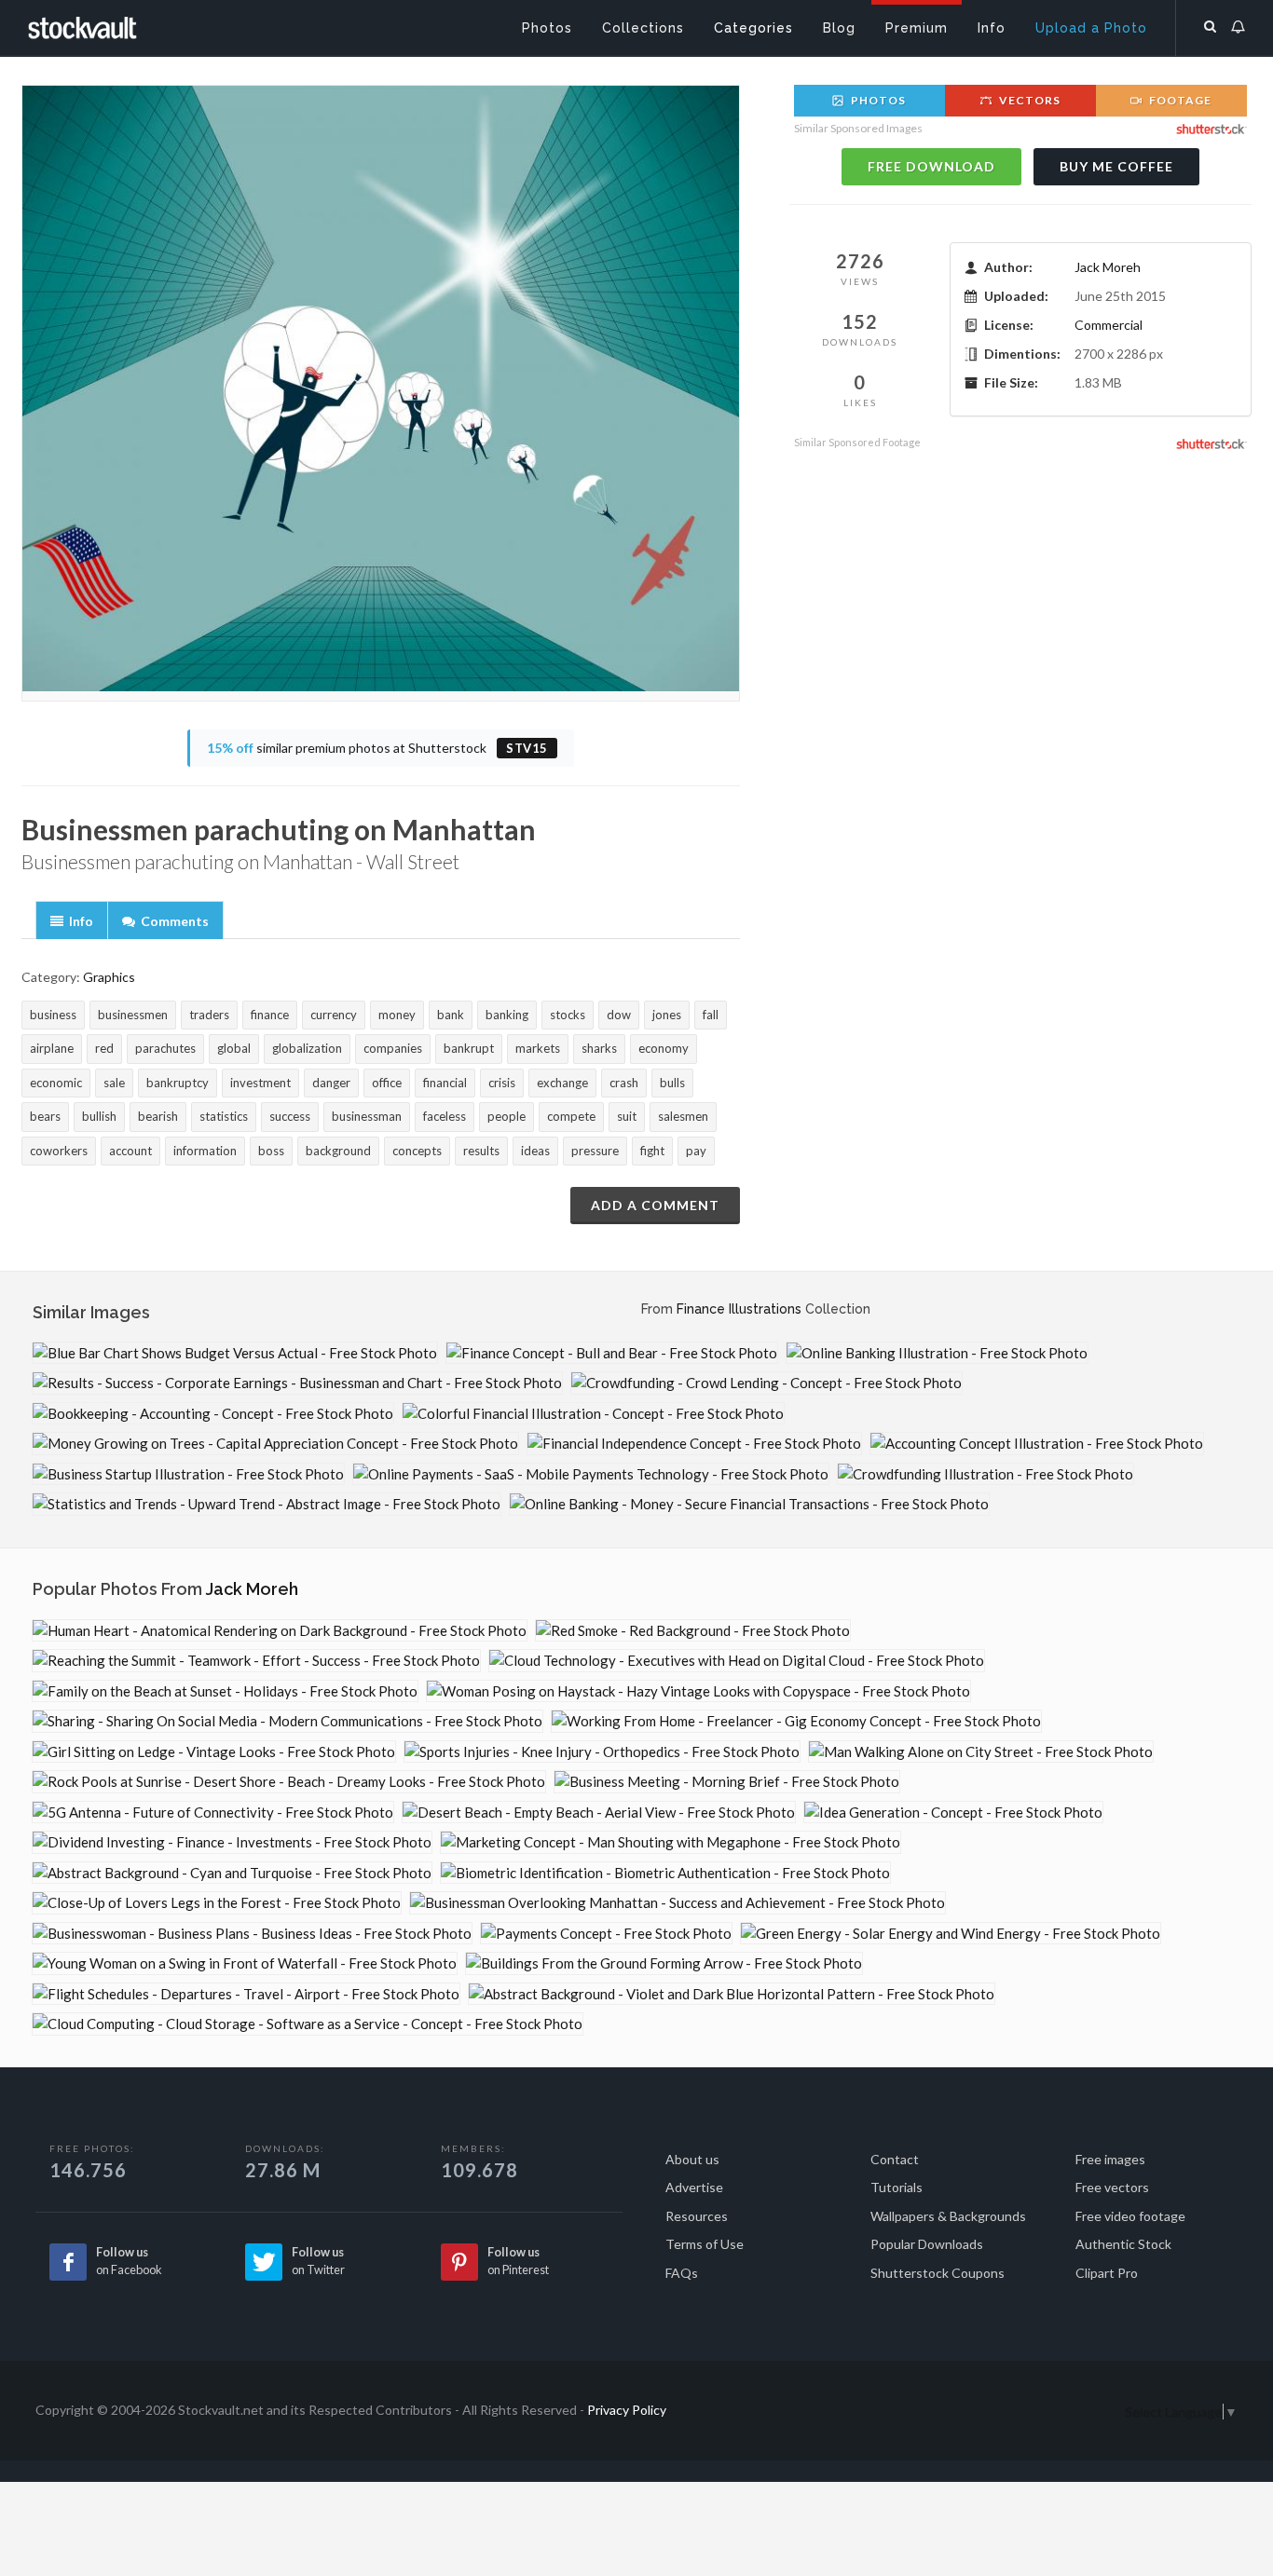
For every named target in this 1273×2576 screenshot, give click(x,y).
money (397, 1015)
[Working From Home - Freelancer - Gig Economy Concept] (796, 1721)
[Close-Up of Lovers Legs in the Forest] (217, 1903)
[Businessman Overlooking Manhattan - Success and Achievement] (678, 1903)
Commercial (1109, 325)
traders (209, 1015)
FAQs (682, 2273)
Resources (697, 2216)
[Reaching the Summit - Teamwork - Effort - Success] (256, 1661)
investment (260, 1083)
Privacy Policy (627, 2410)
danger (331, 1083)
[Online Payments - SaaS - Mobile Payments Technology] (591, 1474)
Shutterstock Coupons (938, 2273)
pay (696, 1151)
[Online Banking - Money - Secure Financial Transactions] (749, 1504)
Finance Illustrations (739, 1309)
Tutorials (897, 2187)
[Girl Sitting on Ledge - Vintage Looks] (214, 1752)
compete (571, 1116)
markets (538, 1048)
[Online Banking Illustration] (937, 1353)
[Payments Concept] (606, 1934)
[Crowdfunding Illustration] (986, 1474)
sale (114, 1083)
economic (56, 1083)
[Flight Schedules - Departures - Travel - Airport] (246, 1994)
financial (445, 1083)
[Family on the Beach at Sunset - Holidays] (225, 1691)
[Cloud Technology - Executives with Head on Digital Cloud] (737, 1661)
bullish (99, 1116)
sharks (599, 1048)
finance (270, 1015)
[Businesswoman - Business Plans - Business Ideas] (252, 1934)
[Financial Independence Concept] (694, 1444)
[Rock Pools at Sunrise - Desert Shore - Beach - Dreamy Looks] (289, 1782)
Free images (1110, 2159)
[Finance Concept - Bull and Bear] (612, 1353)
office (387, 1083)
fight (652, 1151)
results (481, 1151)
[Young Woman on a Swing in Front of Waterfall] (245, 1963)
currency (334, 1015)
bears (45, 1116)
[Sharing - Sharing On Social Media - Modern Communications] (287, 1721)
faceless (445, 1116)
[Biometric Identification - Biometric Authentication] (665, 1873)
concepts (417, 1151)
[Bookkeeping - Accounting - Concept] (213, 1414)
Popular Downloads (927, 2244)
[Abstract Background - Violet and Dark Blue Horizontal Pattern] (732, 1994)
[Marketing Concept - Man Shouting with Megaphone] (671, 1842)
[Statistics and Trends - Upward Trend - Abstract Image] (267, 1504)
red (104, 1048)
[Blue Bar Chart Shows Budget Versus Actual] (235, 1353)
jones (667, 1015)
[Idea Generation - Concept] (953, 1813)
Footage (1179, 100)
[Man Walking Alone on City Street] (981, 1752)
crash (624, 1083)
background (338, 1151)
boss (271, 1151)
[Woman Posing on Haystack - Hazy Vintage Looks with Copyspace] (698, 1691)
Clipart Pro (1107, 2273)
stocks (568, 1015)
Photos (877, 100)
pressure (595, 1151)
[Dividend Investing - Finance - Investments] (232, 1842)
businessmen (133, 1015)
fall (711, 1015)
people (506, 1116)
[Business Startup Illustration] (188, 1474)
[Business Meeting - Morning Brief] (727, 1782)
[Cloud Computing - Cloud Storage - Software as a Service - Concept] (308, 2024)
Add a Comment (655, 1205)
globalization (307, 1048)
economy (664, 1048)
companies (393, 1048)
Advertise (694, 2187)
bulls (672, 1083)
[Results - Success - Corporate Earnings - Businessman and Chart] (297, 1383)
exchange (562, 1083)
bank (451, 1015)
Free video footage (1130, 2216)
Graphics (109, 977)
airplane (52, 1048)
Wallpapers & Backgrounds (948, 2216)
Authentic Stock (1123, 2244)
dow (619, 1015)
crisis (502, 1083)
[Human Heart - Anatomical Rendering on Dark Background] (280, 1631)
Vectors (1028, 100)
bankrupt (469, 1048)
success (290, 1116)
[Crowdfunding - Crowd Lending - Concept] (767, 1383)
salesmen (683, 1116)
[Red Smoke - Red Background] (693, 1631)
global (234, 1048)
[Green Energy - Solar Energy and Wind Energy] (951, 1934)
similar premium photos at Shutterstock (377, 748)
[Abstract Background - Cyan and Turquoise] (232, 1873)
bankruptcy (178, 1083)
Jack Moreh (1108, 267)
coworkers (59, 1151)
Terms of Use (705, 2244)
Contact (895, 2159)
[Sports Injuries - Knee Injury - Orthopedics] (602, 1752)
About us (692, 2159)
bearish (158, 1116)
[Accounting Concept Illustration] (1037, 1444)
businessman (367, 1116)
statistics (224, 1116)
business (53, 1015)
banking (507, 1015)
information (205, 1151)
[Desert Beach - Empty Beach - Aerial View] (599, 1813)
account (130, 1151)
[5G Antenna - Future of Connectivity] (213, 1813)
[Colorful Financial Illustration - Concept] (593, 1414)
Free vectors (1112, 2187)
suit (627, 1116)
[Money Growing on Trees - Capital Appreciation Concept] (275, 1444)
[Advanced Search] (1211, 23)
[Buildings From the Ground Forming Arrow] (664, 1963)
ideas (535, 1151)
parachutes (165, 1048)
